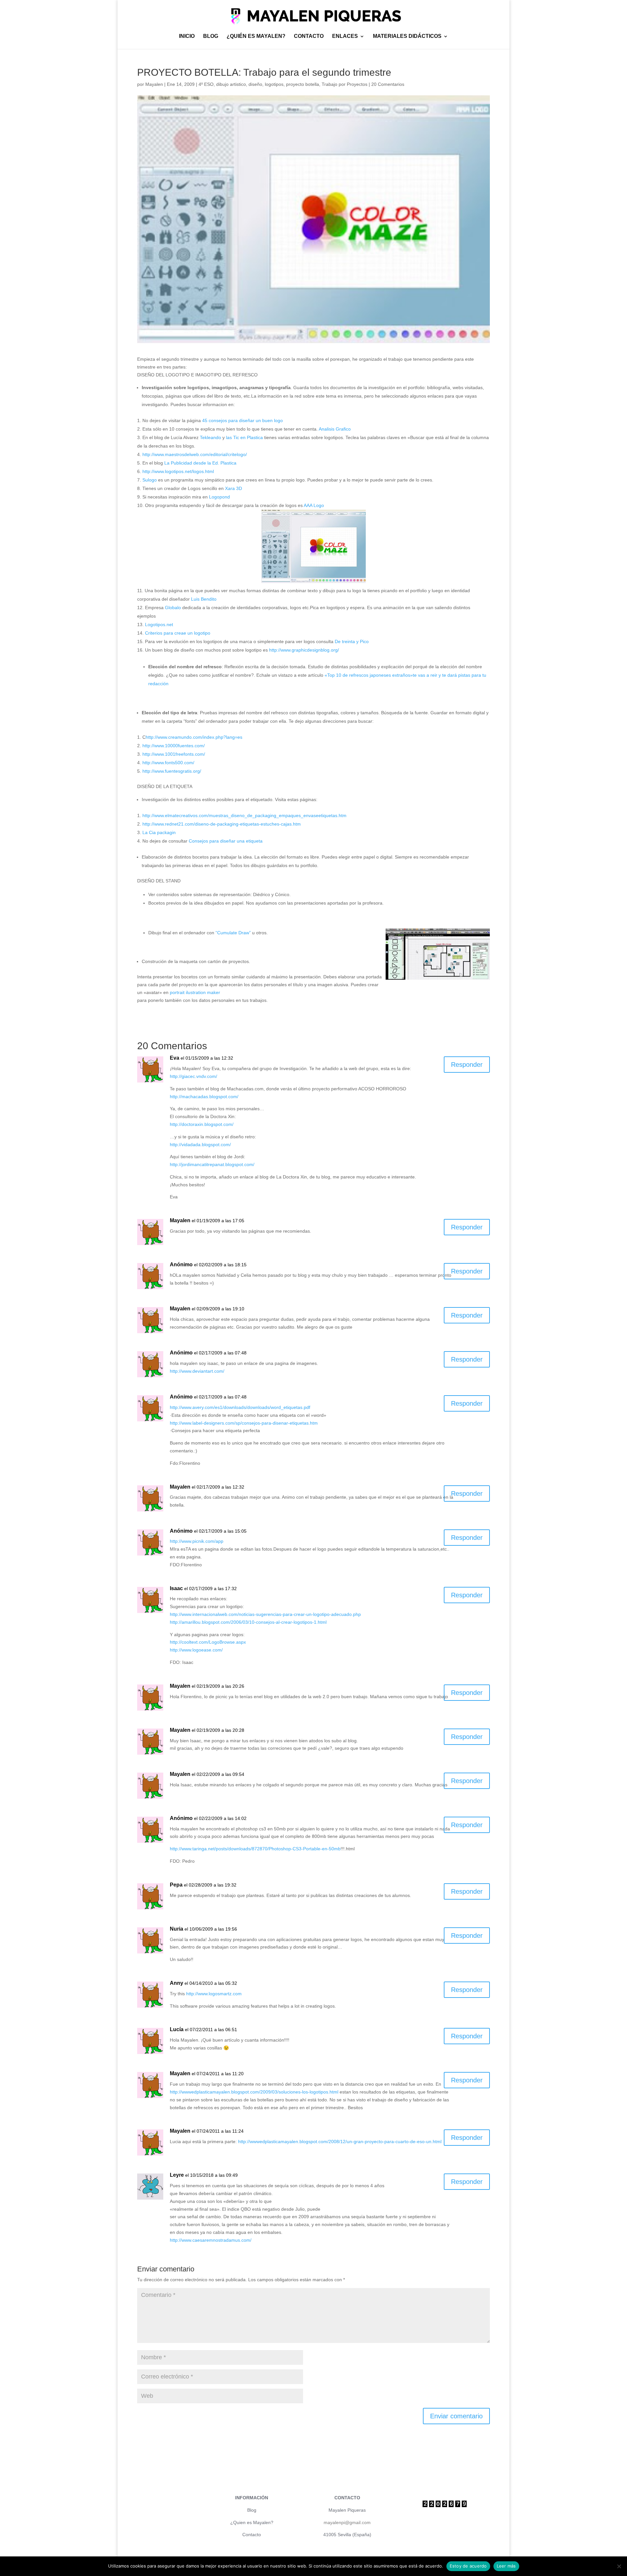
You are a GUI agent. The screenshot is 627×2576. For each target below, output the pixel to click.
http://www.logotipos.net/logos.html (178, 471)
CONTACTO (309, 36)
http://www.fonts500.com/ (168, 763)
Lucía (177, 2029)
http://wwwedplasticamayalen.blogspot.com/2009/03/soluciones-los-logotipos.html (254, 2092)
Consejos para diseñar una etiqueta (226, 841)
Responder (467, 1065)
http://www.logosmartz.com (214, 1994)
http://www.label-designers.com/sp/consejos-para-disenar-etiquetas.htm (244, 1423)
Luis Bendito (204, 599)
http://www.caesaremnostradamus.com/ (211, 2240)
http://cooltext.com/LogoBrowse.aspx (208, 1642)
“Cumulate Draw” (233, 933)
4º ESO (206, 84)
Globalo (173, 608)
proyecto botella (303, 84)
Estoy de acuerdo (468, 2566)
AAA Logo (314, 505)
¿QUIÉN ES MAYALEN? (256, 36)
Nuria (177, 1929)
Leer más (506, 2566)
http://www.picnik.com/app (197, 1541)
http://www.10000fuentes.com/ (174, 746)
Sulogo (150, 480)
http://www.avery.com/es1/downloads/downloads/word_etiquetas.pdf (240, 1407)
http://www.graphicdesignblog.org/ (304, 650)
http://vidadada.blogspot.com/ (200, 1145)
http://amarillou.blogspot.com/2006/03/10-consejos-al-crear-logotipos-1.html (248, 1622)
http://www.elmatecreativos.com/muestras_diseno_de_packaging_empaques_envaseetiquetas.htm (244, 815)
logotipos (274, 84)
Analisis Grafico (335, 429)
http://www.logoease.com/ (196, 1650)
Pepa (176, 1885)
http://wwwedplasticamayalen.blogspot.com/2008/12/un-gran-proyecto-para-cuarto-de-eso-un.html (340, 2141)
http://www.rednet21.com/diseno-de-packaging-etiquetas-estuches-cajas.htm (222, 824)
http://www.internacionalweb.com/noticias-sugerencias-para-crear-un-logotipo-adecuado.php (265, 1614)
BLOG (211, 36)
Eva (175, 1058)
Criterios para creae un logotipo (178, 633)
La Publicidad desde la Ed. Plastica (200, 463)
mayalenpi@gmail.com (347, 2522)
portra (176, 992)
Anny (177, 1983)
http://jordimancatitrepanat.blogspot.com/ (212, 1164)
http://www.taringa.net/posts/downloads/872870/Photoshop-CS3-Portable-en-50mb (255, 1849)
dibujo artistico (231, 84)
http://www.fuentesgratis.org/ (172, 771)
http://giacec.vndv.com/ (193, 1076)
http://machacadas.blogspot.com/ (204, 1097)
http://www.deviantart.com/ (197, 1371)
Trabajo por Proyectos (345, 84)
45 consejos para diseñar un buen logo (242, 420)
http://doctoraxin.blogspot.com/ (202, 1124)
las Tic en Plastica (245, 437)
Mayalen (154, 84)
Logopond (219, 497)
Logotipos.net (159, 624)
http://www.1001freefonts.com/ (174, 754)
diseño (255, 84)
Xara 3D (233, 488)
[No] (619, 2566)
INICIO (187, 36)
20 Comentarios (388, 84)
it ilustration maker (201, 992)
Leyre (177, 2175)
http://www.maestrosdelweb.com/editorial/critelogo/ (195, 454)
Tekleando (210, 437)
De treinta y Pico (352, 641)
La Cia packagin (159, 832)
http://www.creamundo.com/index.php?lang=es (194, 737)
